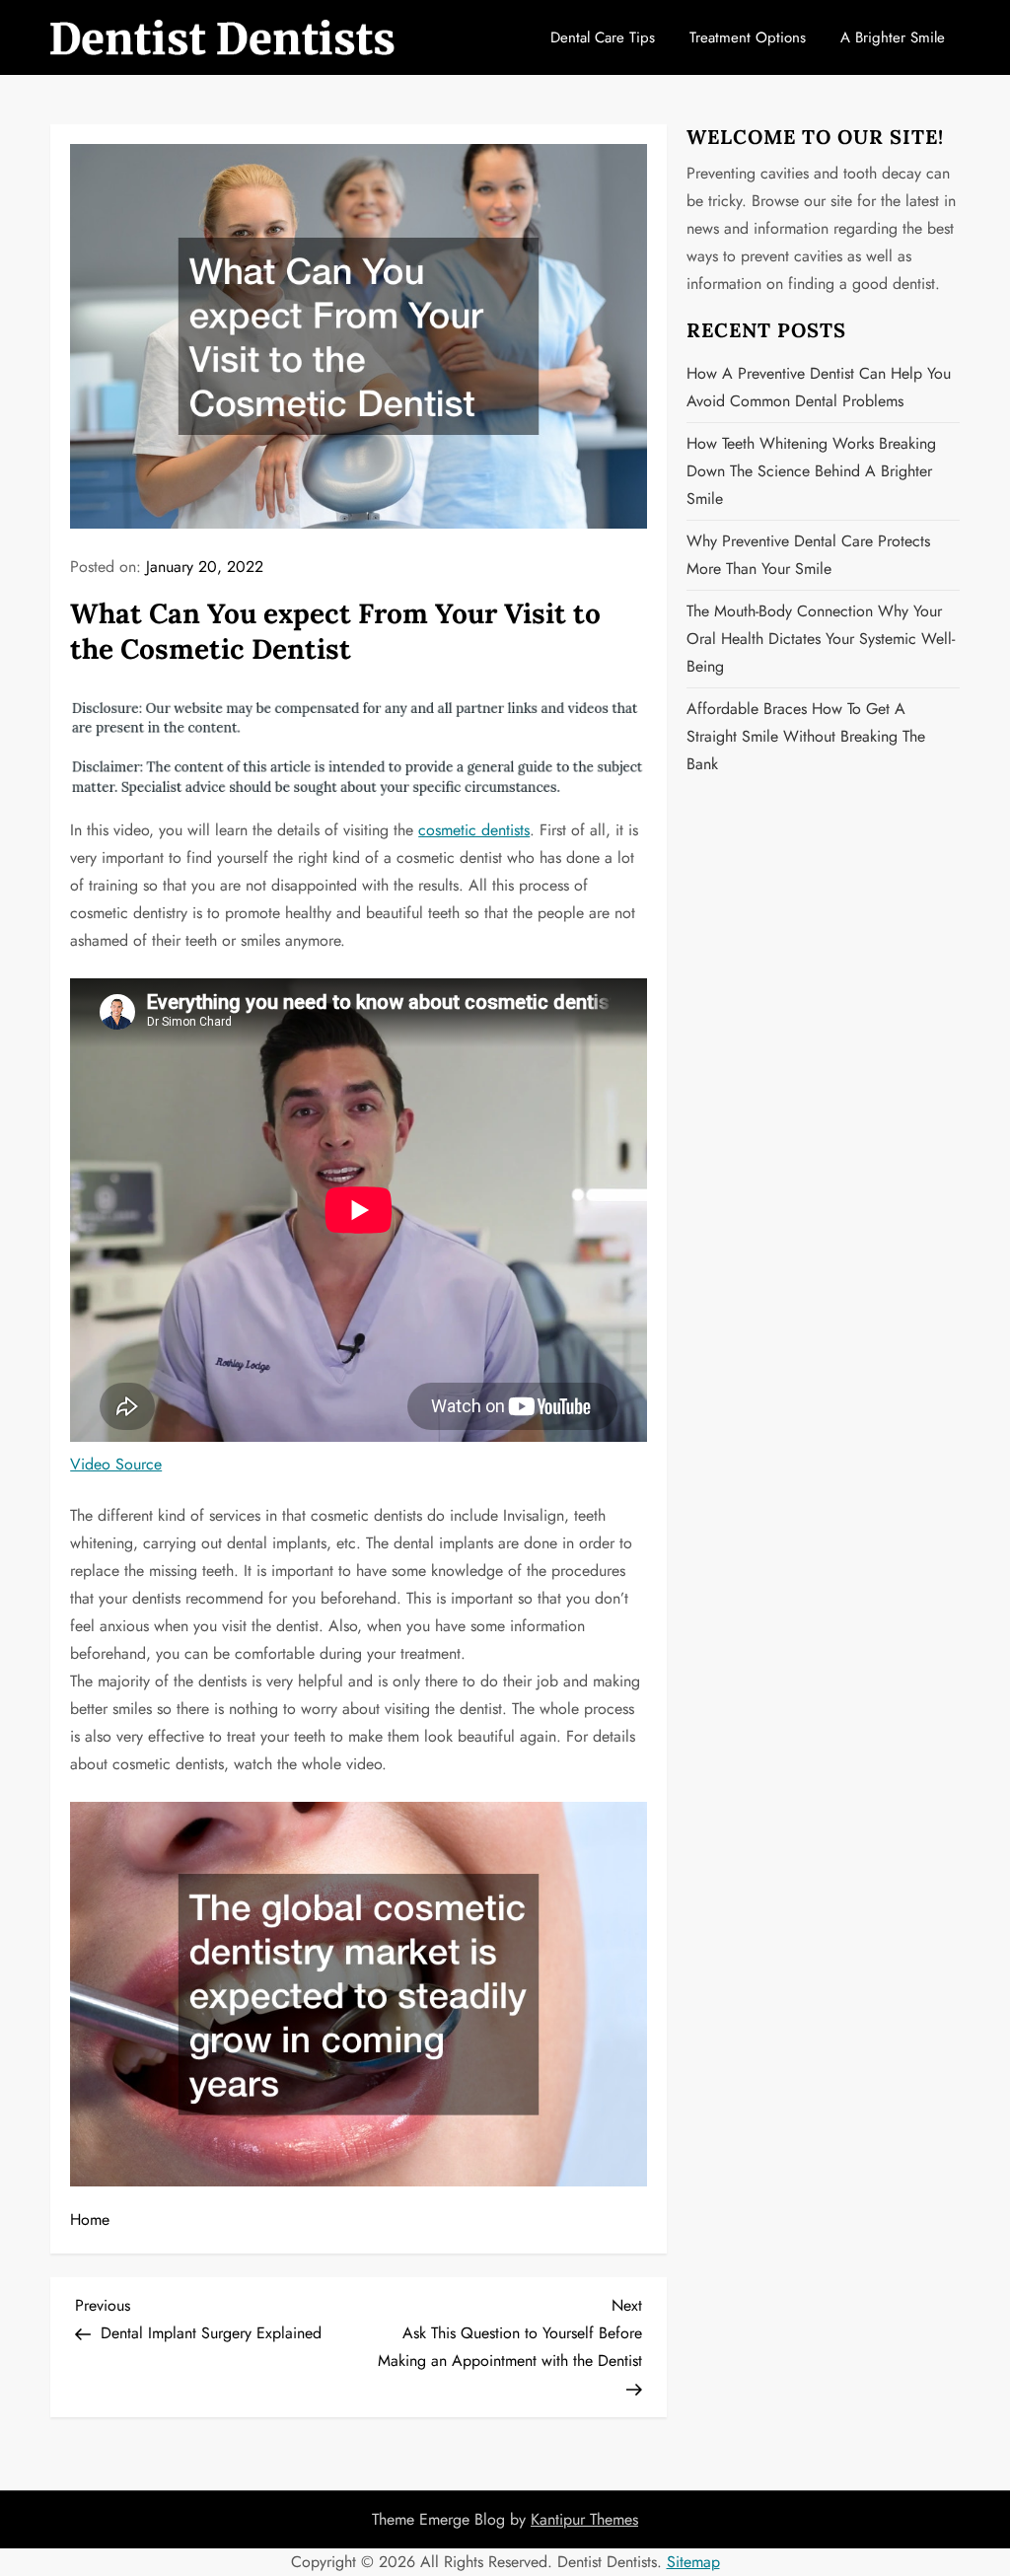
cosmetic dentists (474, 830)
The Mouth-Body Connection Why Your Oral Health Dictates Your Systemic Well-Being (821, 639)
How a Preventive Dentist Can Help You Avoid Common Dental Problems (819, 387)
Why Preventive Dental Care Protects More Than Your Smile (808, 555)
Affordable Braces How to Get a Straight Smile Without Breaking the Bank (806, 736)
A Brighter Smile (893, 37)
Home (90, 2219)
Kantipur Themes (584, 2519)
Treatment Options (748, 37)
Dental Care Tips (603, 37)
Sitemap (693, 2562)
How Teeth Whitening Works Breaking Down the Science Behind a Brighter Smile (811, 471)
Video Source (116, 1464)
